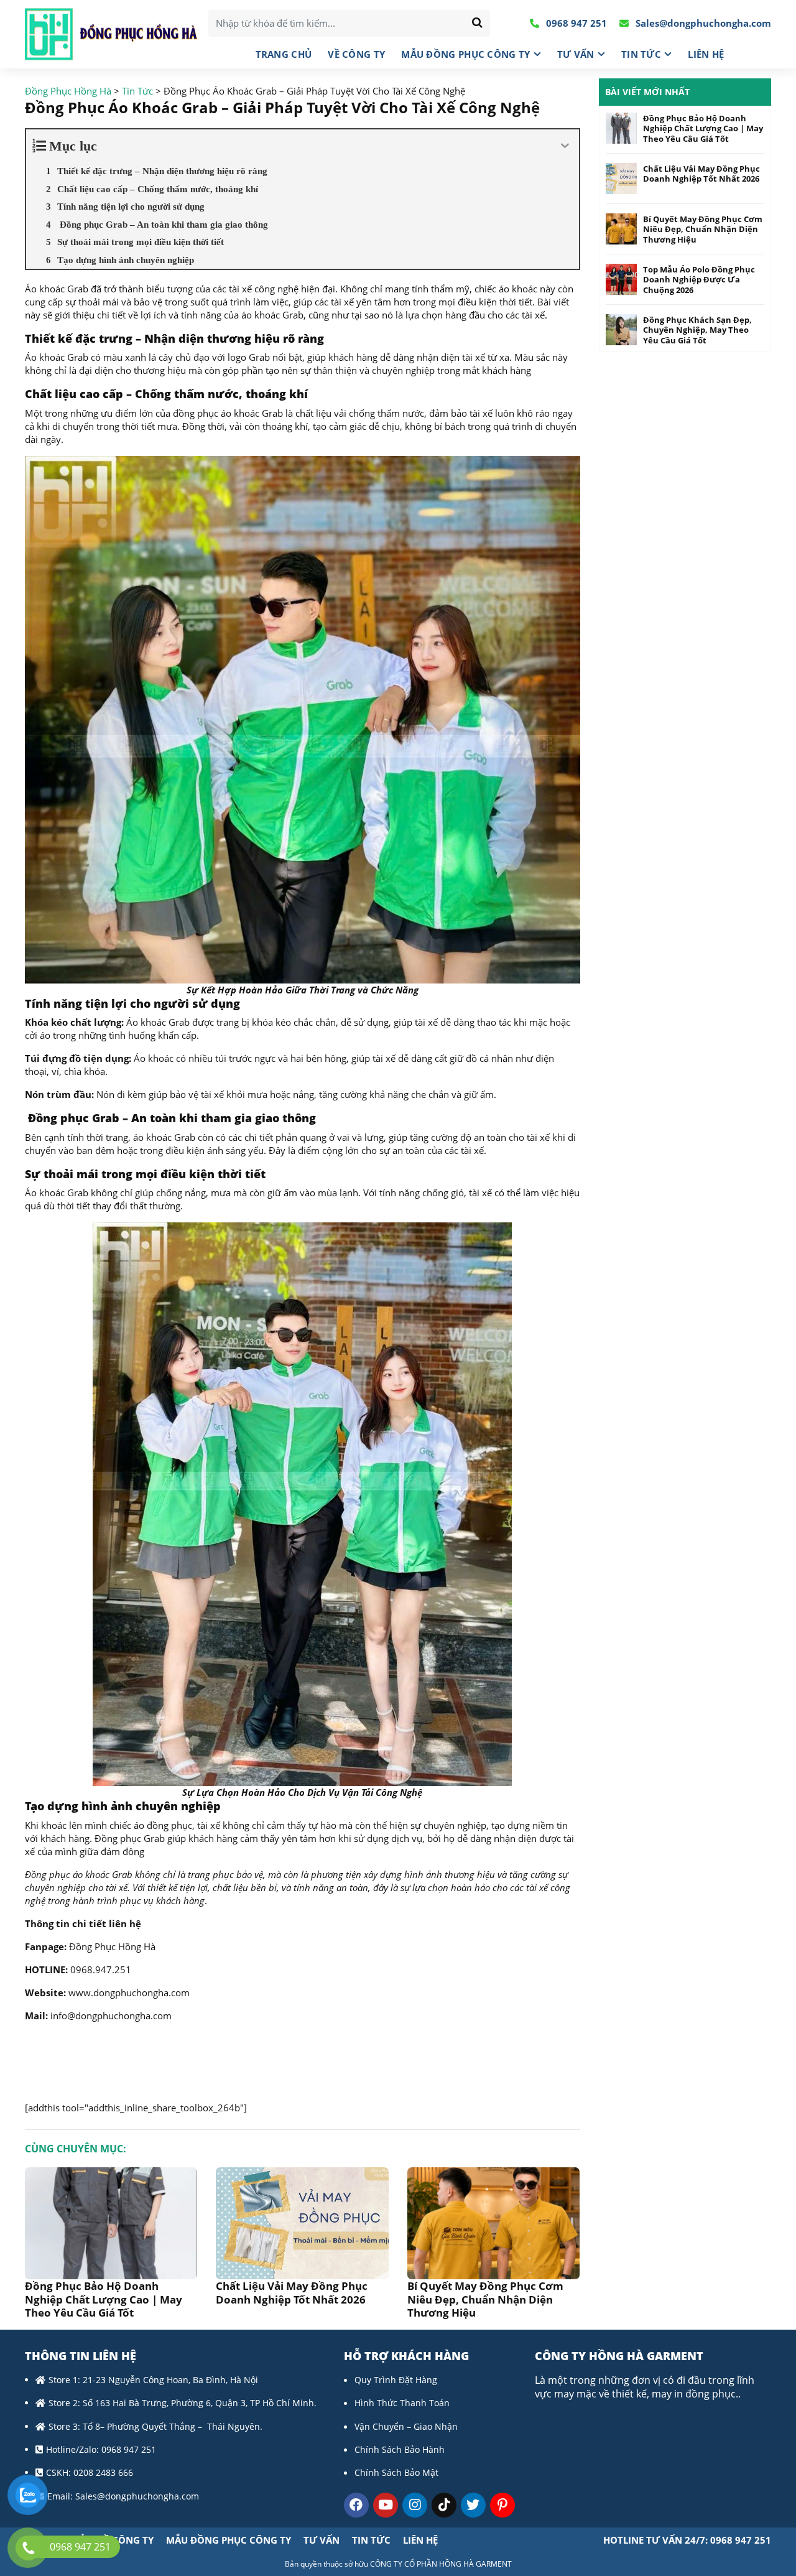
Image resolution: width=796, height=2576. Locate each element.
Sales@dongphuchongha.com (702, 23)
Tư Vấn (576, 54)
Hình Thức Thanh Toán (402, 2403)
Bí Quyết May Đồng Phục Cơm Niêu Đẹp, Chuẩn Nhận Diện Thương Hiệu (485, 2299)
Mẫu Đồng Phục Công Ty (465, 54)
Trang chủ (284, 54)
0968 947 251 (575, 23)
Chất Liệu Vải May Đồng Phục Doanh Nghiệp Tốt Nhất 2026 (292, 2292)
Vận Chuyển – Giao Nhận (406, 2426)
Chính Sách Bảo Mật (396, 2472)
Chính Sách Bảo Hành (400, 2449)
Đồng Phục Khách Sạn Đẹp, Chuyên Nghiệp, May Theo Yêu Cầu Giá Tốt (697, 330)
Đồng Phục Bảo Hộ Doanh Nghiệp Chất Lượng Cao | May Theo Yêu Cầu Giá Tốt (104, 2299)
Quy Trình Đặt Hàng (396, 2380)
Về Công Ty (356, 54)
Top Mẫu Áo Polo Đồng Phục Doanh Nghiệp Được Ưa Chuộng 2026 (699, 280)
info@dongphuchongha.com (111, 2016)
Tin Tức (641, 54)
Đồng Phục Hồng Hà (112, 1946)
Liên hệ (706, 54)
